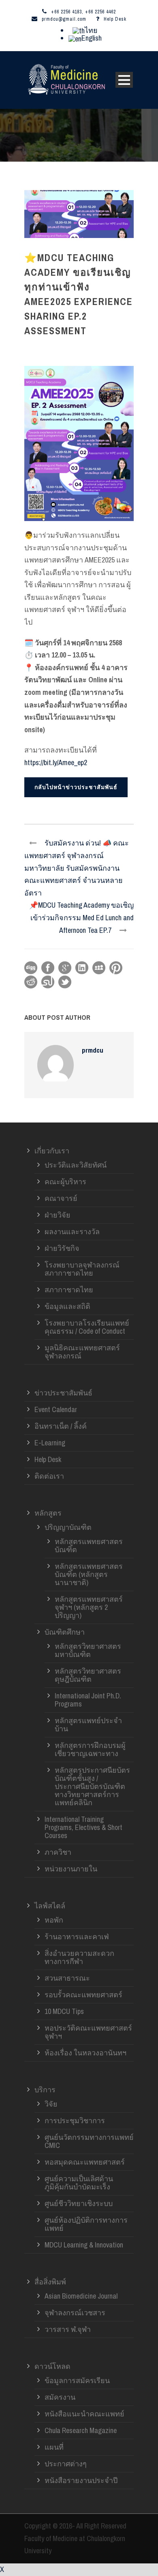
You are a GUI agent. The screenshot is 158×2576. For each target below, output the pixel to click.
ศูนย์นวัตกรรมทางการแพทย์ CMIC (89, 2141)
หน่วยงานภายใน (71, 1869)
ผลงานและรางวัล (72, 1232)
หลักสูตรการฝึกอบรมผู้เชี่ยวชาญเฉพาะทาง (90, 1749)
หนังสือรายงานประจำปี (81, 2480)
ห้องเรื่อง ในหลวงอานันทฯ (85, 2053)
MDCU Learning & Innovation (84, 2245)
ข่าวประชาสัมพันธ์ (63, 1393)
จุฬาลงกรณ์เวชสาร (75, 2313)
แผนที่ (54, 2447)
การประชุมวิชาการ (75, 2121)
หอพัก (54, 1920)
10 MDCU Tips (64, 2011)
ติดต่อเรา (49, 1476)
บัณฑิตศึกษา (65, 1632)
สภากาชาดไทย (69, 1290)
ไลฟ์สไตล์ (50, 1906)
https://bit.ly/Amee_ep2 (56, 762)
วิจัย (51, 2104)
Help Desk (115, 19)
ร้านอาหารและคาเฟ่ (77, 1937)
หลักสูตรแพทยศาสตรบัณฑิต (89, 1545)
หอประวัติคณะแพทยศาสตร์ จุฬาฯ (88, 2032)
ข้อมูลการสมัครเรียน (77, 2380)
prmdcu (93, 1050)
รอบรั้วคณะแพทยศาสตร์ (83, 1995)
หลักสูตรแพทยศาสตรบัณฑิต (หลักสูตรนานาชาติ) (89, 1574)
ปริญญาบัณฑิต (68, 1527)
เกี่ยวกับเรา (52, 1151)
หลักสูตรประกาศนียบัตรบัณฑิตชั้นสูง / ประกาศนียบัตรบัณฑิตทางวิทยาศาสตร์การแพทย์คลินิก (92, 1786)
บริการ (45, 2090)
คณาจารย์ (61, 1198)
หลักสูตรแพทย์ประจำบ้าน (88, 1725)
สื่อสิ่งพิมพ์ (50, 2282)
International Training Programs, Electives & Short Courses (83, 1827)
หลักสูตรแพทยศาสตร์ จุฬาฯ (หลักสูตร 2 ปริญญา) (89, 1607)
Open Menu (124, 80)
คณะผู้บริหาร (65, 1182)
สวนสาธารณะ (67, 1978)
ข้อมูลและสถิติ (67, 1306)
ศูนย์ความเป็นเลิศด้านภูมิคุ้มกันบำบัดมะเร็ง (79, 2183)
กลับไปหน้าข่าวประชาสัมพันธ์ (76, 787)
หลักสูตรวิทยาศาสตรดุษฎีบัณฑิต (88, 1675)
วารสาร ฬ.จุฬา (68, 2329)
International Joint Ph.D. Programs (88, 1700)
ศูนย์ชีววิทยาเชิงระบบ (79, 2203)
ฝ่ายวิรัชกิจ (62, 1248)
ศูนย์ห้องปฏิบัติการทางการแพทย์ (86, 2224)
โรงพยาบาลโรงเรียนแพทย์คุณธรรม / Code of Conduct (87, 1327)
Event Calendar (56, 1409)
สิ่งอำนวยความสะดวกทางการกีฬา (79, 1957)
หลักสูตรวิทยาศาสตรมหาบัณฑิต (88, 1650)
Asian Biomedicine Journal (81, 2296)
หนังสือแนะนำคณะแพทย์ (84, 2414)
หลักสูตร (48, 1513)
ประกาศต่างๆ (66, 2464)
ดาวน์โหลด (52, 2366)
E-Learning (50, 1443)
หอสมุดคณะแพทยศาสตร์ (85, 2162)
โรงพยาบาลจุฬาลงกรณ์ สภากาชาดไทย (82, 1269)
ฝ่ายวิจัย (58, 1215)
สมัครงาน (60, 2397)
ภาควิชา (58, 1852)
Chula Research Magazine (81, 2430)
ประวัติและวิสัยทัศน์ (76, 1165)
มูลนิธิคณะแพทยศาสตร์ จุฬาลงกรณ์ (82, 1352)
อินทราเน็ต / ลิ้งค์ (61, 1426)
